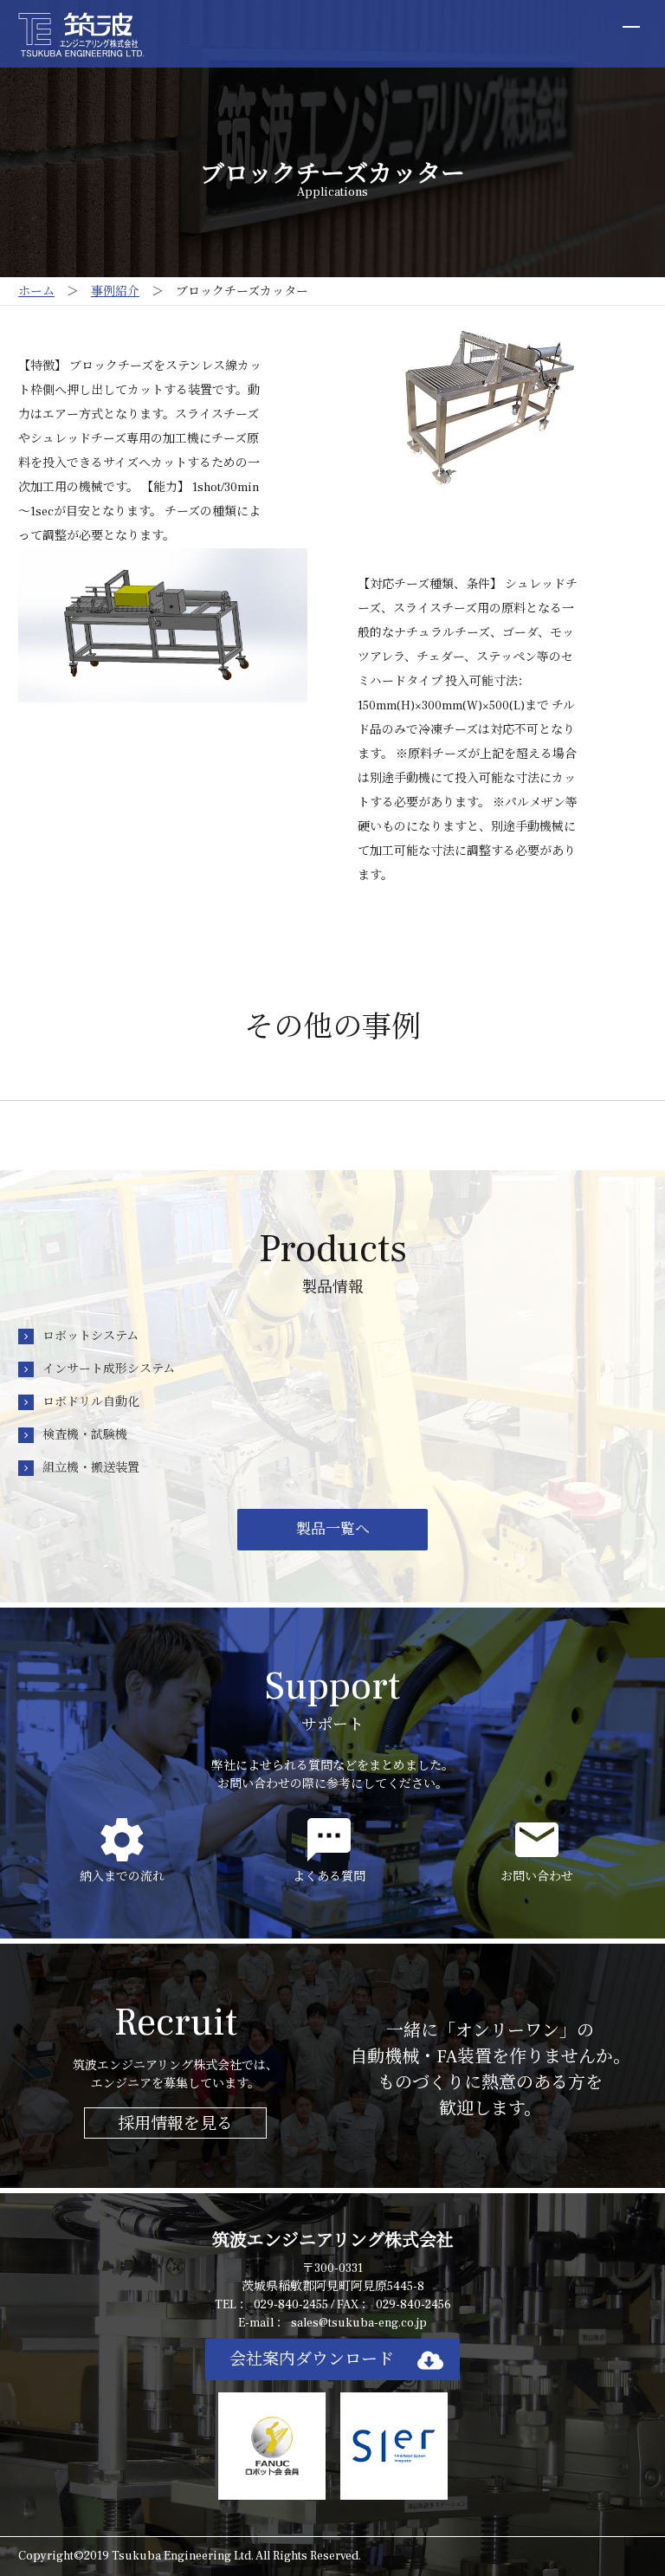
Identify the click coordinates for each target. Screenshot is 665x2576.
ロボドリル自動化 (91, 1402)
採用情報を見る (175, 2124)
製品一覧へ (333, 1530)
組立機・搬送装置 (91, 1468)
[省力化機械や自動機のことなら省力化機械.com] (81, 34)
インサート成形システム (109, 1369)
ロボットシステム (90, 1337)
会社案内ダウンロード (312, 2359)
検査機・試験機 (85, 1435)
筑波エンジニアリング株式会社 (333, 2241)
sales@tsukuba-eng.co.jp (359, 2323)
